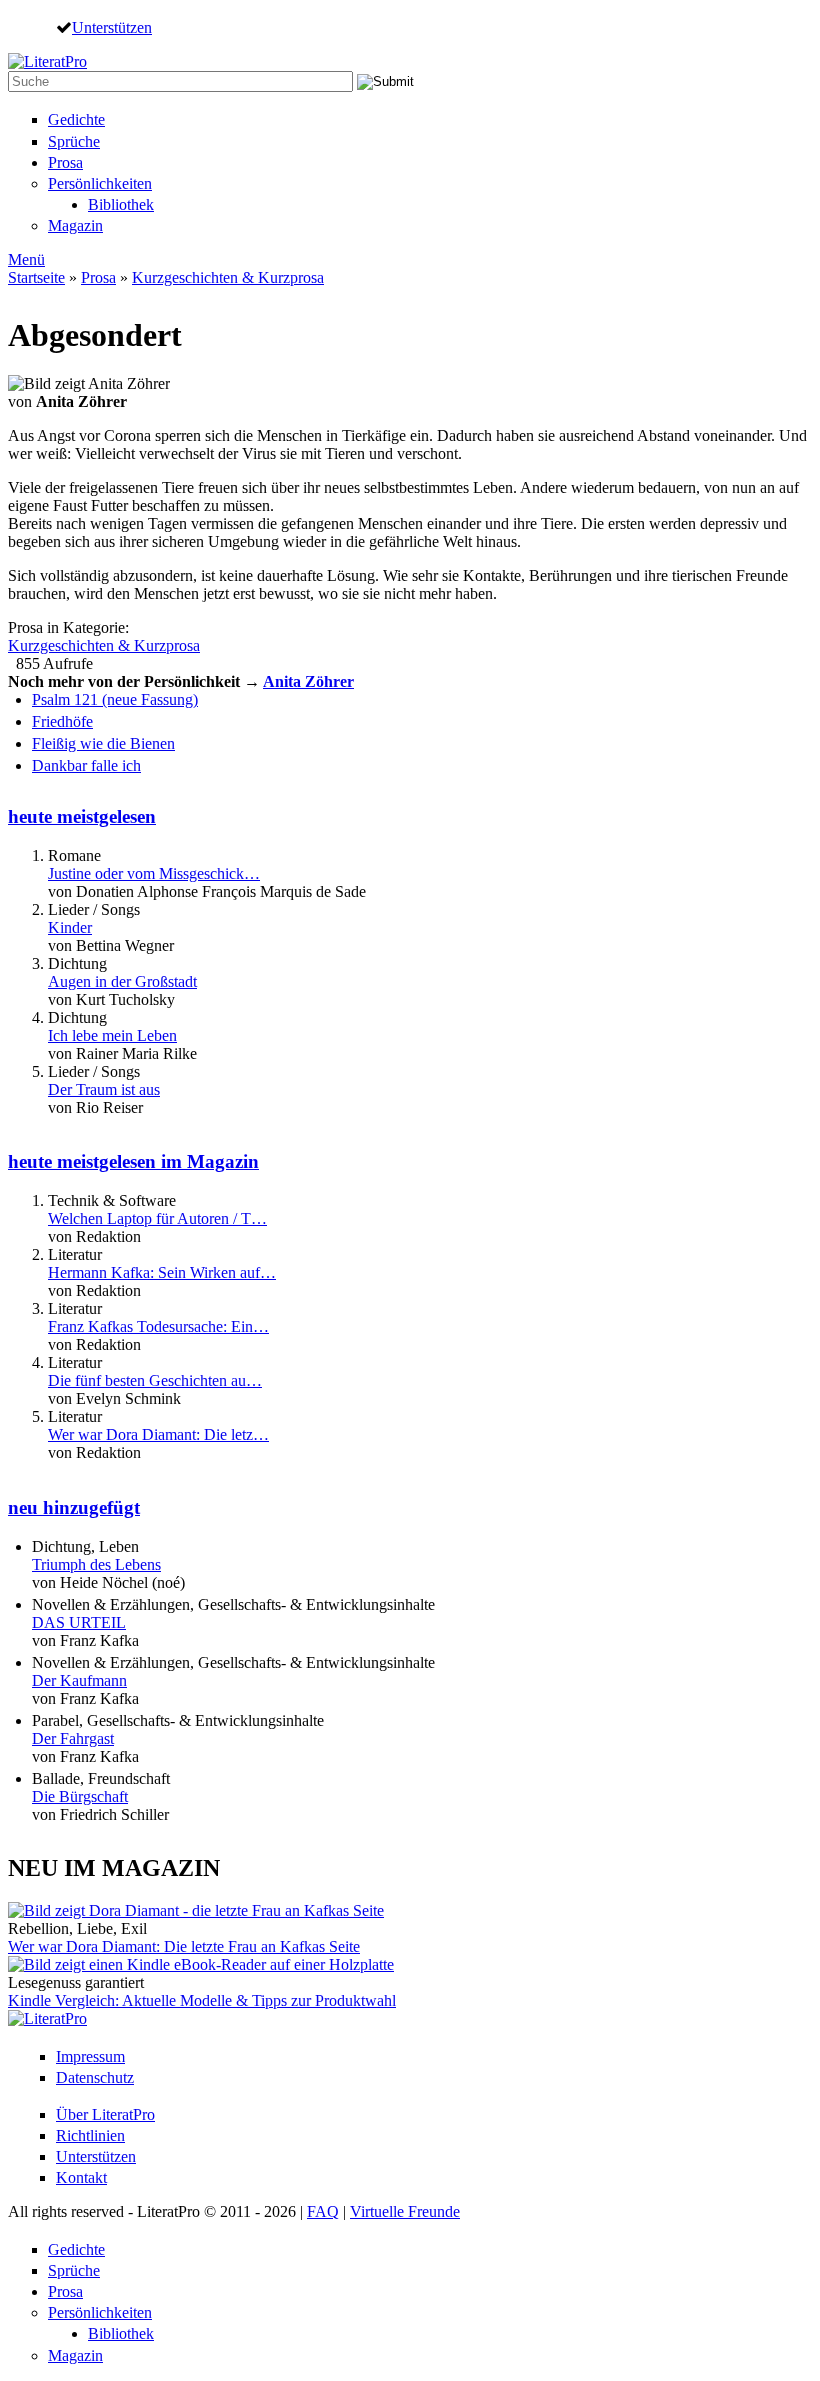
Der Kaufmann (79, 1680)
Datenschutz (95, 2077)
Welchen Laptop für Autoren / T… (157, 1218)
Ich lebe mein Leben (112, 1035)
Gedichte (76, 119)
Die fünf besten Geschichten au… (155, 1380)
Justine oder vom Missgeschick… (154, 873)
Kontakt (81, 2177)
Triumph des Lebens (96, 1564)
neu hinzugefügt (74, 1507)
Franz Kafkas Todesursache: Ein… (158, 1326)
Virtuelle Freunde (405, 2211)
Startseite (36, 277)
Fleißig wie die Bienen (103, 743)
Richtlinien (90, 2135)
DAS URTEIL (79, 1622)
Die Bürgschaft (80, 1796)
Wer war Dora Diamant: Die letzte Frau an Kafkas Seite (184, 1946)
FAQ (323, 2211)
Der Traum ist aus (104, 1089)
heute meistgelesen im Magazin (133, 1161)
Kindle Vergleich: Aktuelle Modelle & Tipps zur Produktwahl (202, 2000)
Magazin (75, 225)
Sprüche (74, 141)
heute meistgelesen (82, 816)
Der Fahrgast (73, 1738)
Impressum (90, 2056)
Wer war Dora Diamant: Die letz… (158, 1434)
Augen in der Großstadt (122, 981)
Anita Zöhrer (308, 681)
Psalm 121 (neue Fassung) (115, 699)
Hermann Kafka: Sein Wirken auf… (162, 1272)
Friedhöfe (62, 721)
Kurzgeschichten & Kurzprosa (228, 277)
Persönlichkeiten (100, 183)
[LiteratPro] (47, 61)
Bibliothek (121, 204)
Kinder (70, 927)
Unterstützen (112, 27)
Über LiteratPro (105, 2114)
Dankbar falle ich (86, 765)
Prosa (65, 162)
